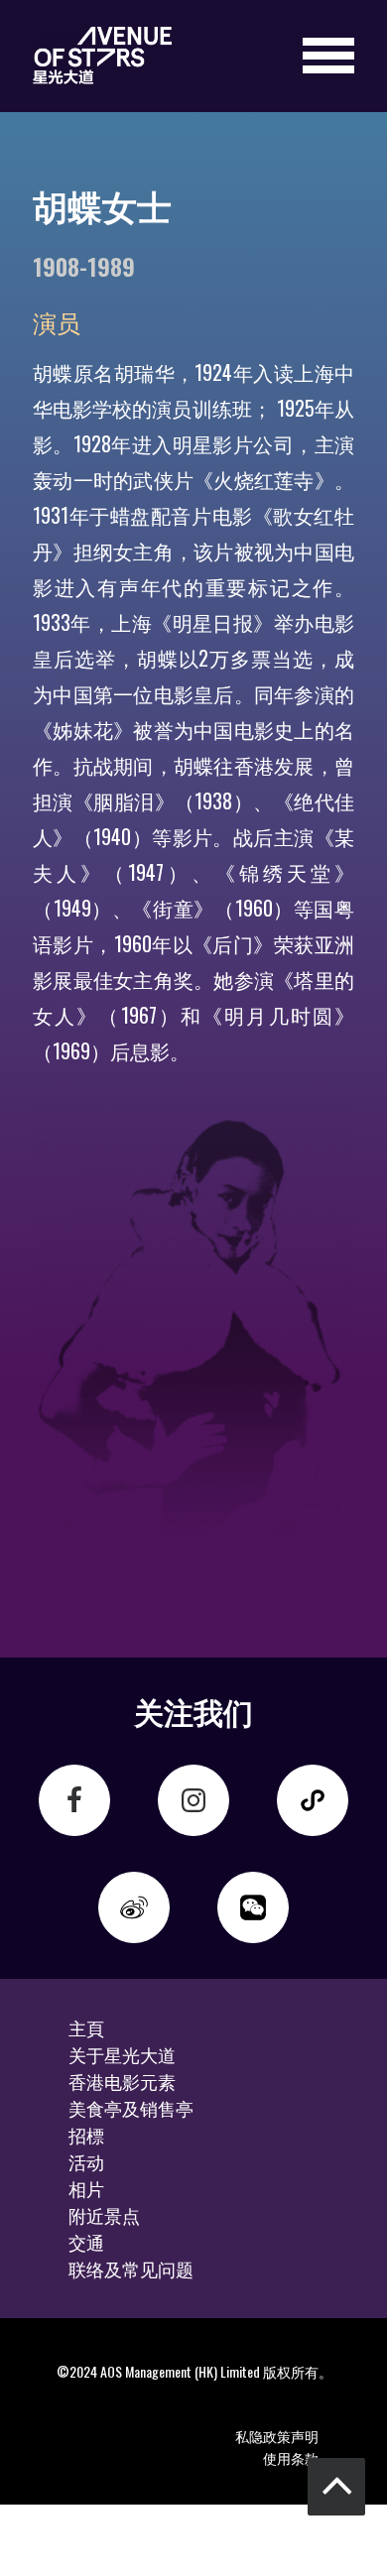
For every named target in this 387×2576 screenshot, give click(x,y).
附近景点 (104, 2215)
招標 (86, 2135)
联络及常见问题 (131, 2269)
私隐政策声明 (277, 2436)
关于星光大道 (122, 2054)
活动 (86, 2161)
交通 (86, 2242)
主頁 (86, 2027)
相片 (86, 2188)
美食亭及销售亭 (131, 2108)
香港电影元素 (122, 2081)
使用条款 (291, 2457)
